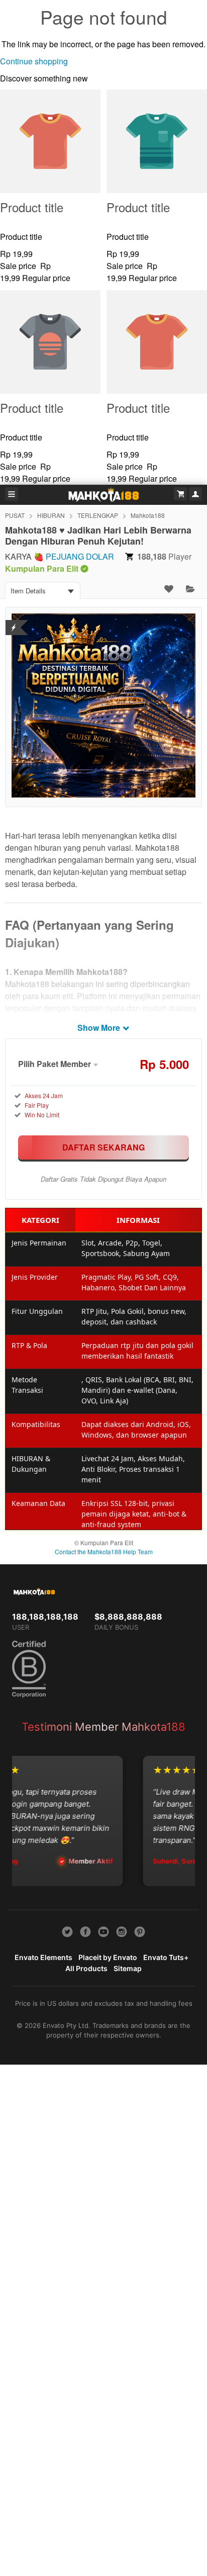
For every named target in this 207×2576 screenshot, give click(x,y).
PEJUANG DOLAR (80, 556)
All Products (86, 1968)
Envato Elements (43, 1957)
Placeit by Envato (108, 1957)
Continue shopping (34, 61)
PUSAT (15, 515)
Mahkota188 (148, 515)
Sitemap (128, 1968)
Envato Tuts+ (166, 1957)
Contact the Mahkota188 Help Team (104, 1551)
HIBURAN (51, 515)
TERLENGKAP (98, 515)
